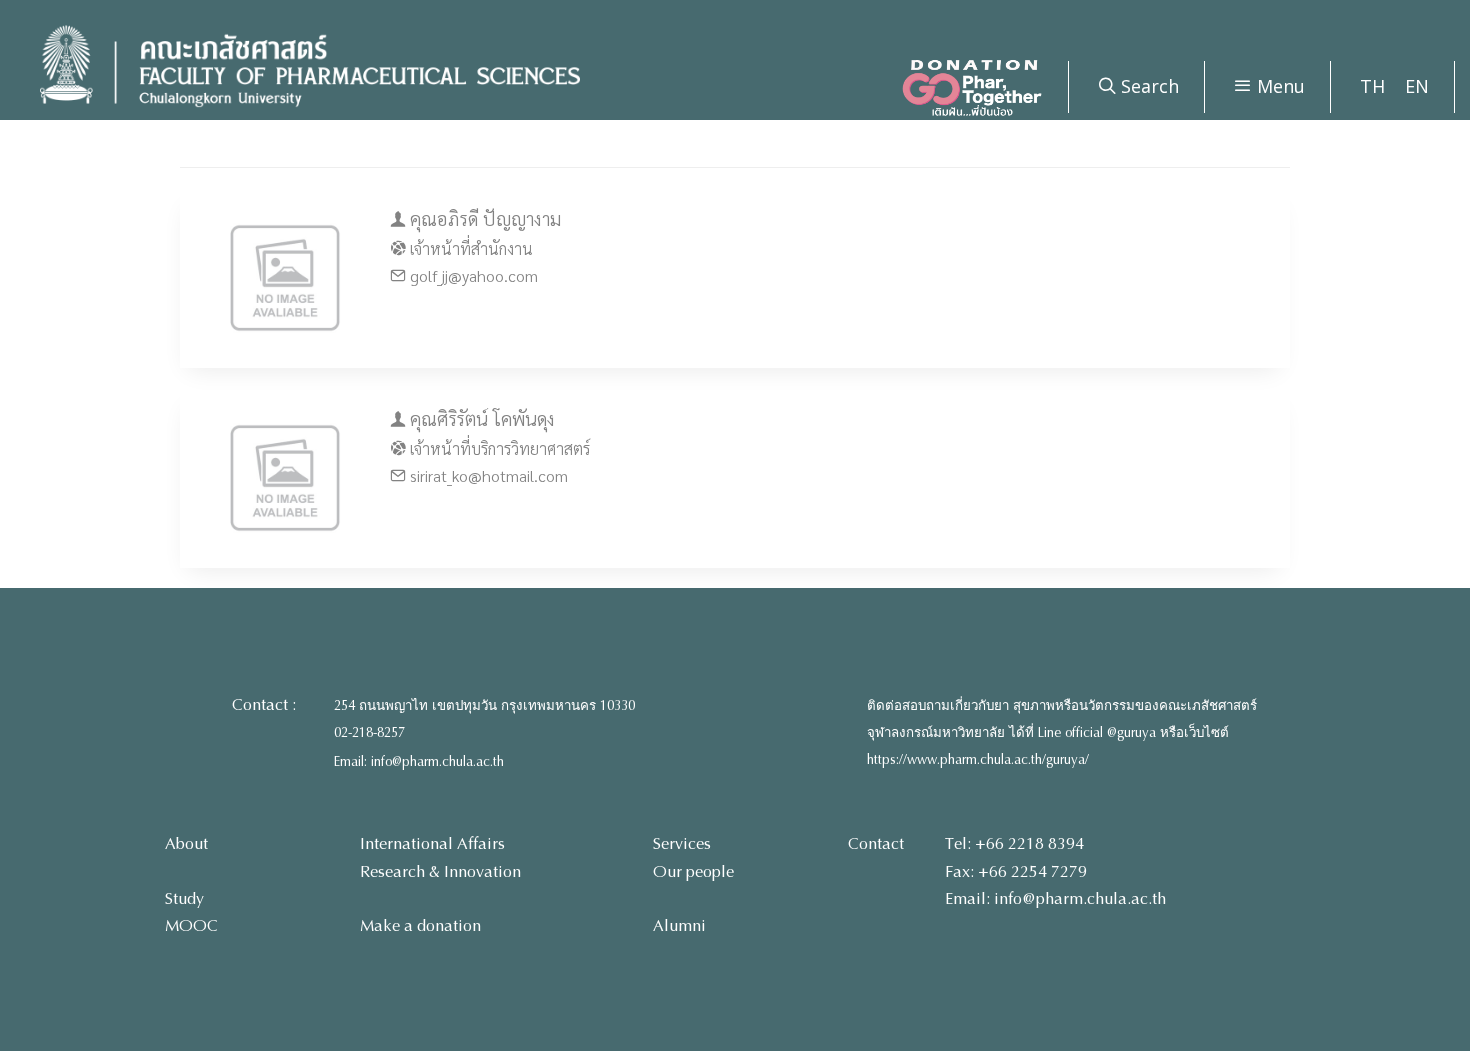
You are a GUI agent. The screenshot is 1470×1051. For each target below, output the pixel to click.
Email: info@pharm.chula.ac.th (419, 762)
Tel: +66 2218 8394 (1014, 843)
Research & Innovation (440, 871)
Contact (876, 843)
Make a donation (420, 925)
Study (184, 898)
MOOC (191, 925)
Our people (693, 871)
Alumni (679, 925)
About (186, 843)
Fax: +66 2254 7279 (1016, 871)
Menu (1278, 86)
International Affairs (432, 843)
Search (1147, 86)
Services (682, 843)
